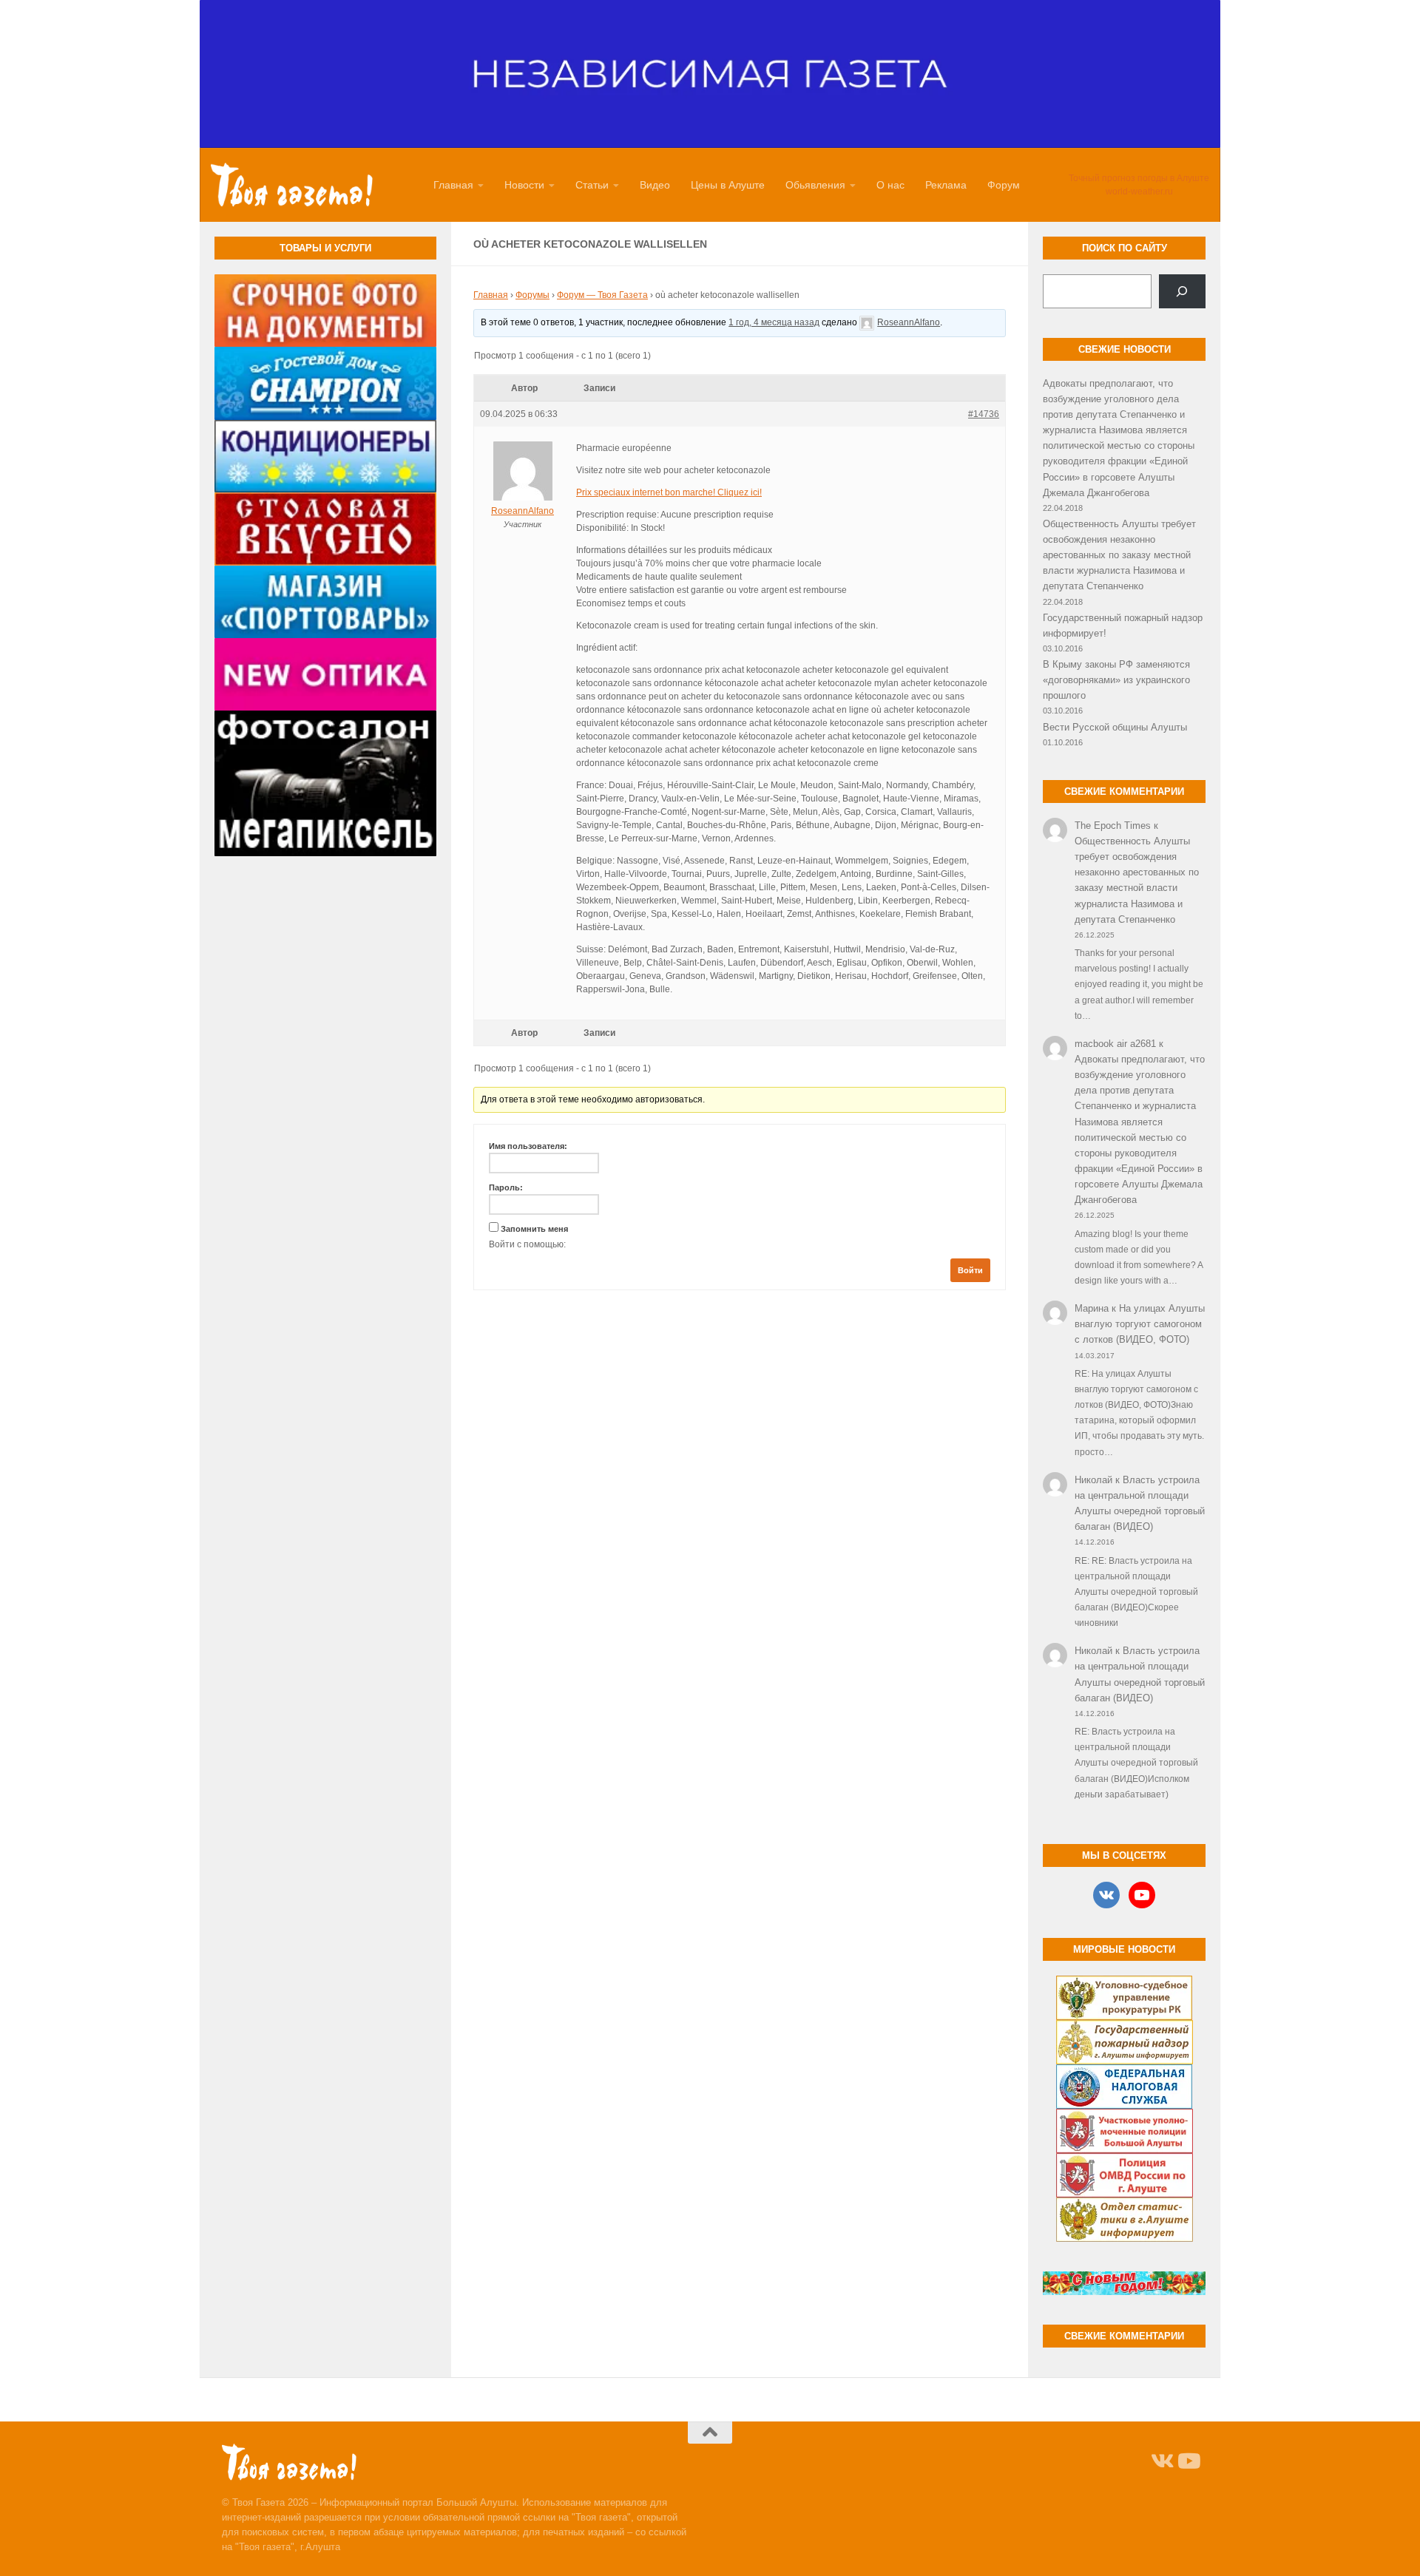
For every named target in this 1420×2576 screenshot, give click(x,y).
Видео (655, 185)
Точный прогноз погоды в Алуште (1139, 178)
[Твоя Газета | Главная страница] (292, 185)
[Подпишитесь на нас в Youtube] (1188, 2461)
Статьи (592, 185)
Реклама (946, 185)
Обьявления (815, 185)
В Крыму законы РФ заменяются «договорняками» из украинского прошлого (1116, 680)
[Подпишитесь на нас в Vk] (1161, 2461)
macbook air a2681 (1115, 1044)
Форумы (532, 295)
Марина (1092, 1308)
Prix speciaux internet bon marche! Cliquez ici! (669, 492)
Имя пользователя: (528, 1146)
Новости (524, 185)
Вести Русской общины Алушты (1115, 727)
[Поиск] (1182, 291)
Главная (453, 185)
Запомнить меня (534, 1229)
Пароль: (506, 1187)
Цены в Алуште (728, 185)
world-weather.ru (1139, 191)
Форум (1004, 185)
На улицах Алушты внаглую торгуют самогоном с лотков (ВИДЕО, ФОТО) (1140, 1324)
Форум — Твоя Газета (602, 295)
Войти (970, 1270)
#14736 (984, 414)
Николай (1093, 1480)
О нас (890, 185)
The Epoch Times (1113, 826)
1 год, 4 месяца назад (774, 322)
